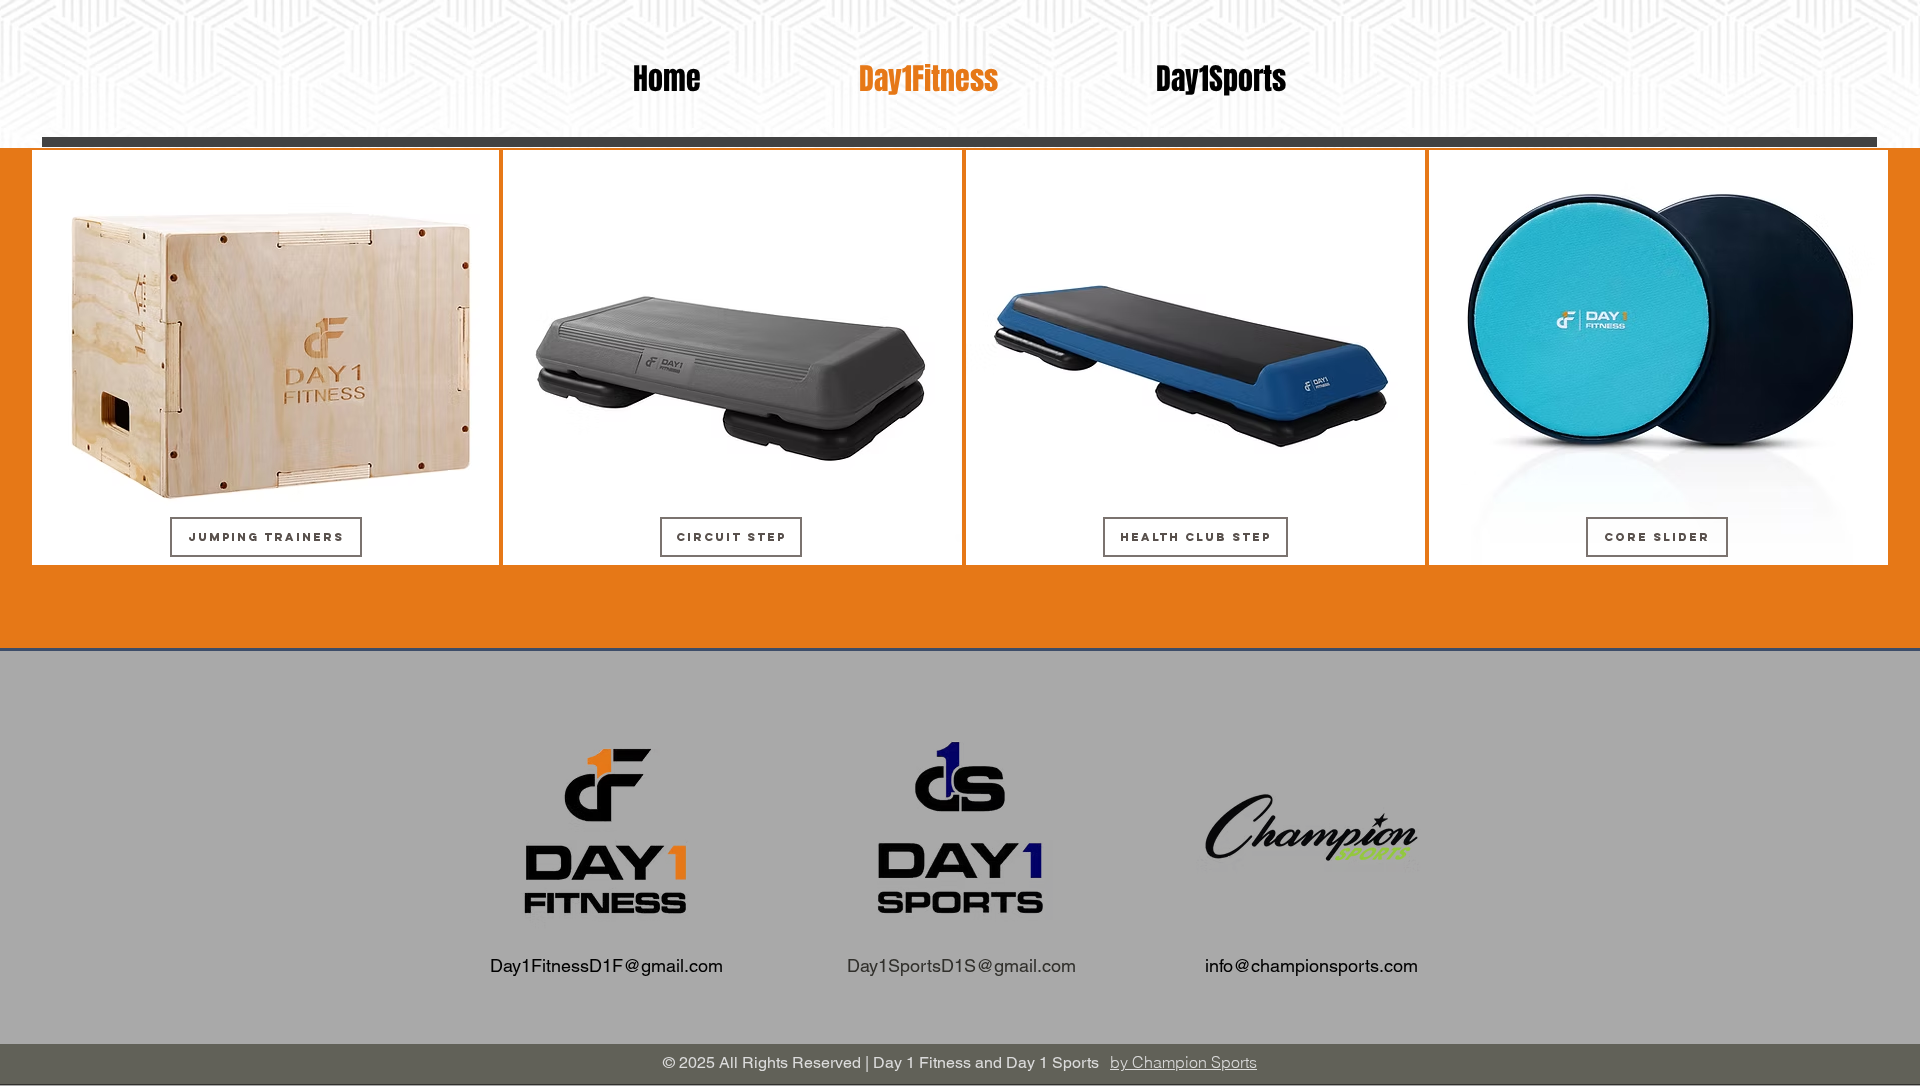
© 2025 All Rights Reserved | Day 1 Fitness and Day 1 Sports (881, 1062)
